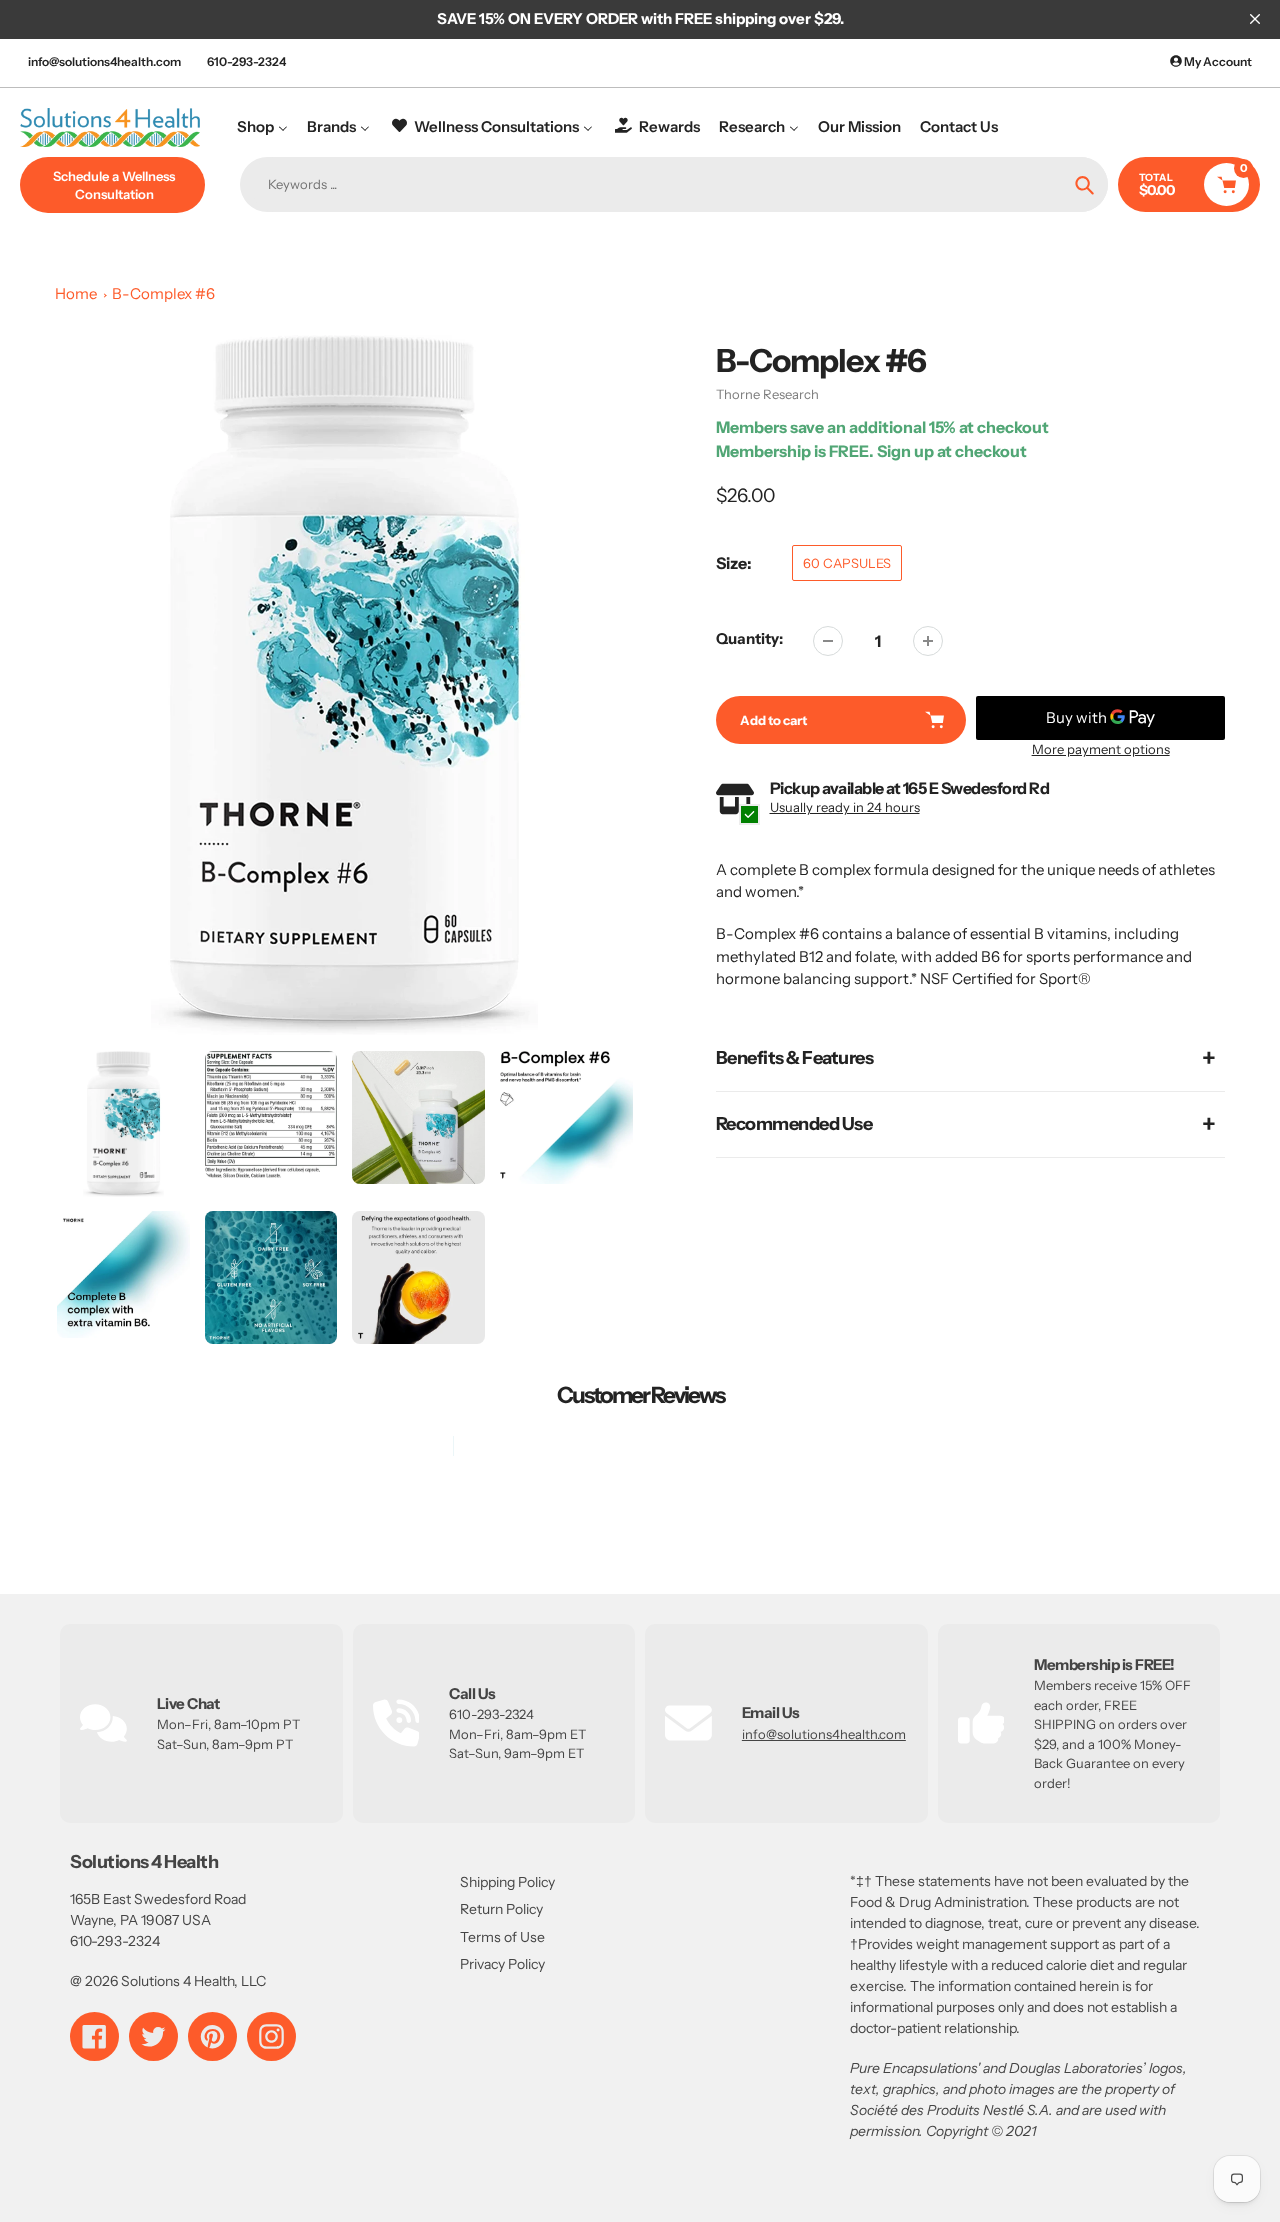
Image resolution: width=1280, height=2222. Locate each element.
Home (76, 293)
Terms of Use (502, 1937)
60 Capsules (847, 563)
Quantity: (749, 638)
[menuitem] (262, 126)
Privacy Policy (502, 1964)
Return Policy (501, 1909)
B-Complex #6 (163, 293)
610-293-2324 (246, 61)
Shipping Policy (507, 1882)
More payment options (1101, 749)
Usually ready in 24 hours (845, 807)
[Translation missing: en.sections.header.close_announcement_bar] (1255, 19)
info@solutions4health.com (104, 61)
